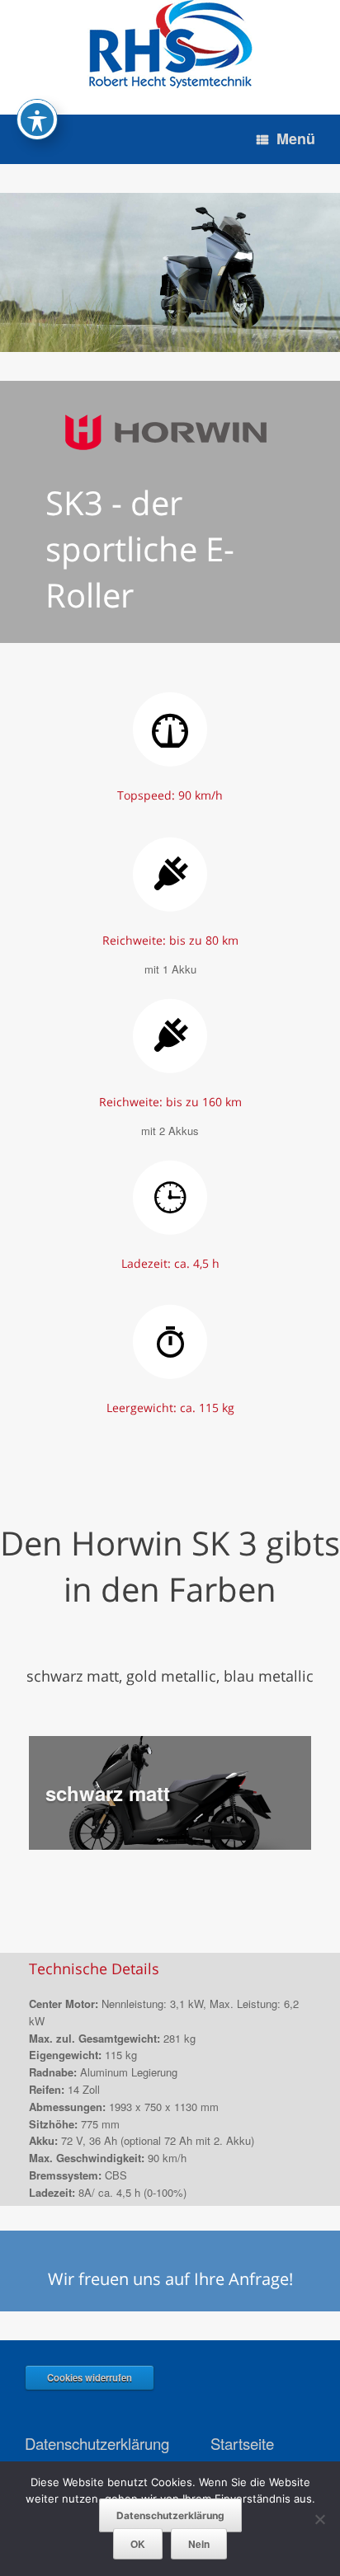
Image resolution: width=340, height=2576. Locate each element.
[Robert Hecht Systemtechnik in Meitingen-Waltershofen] (170, 45)
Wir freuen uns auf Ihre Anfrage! (170, 2279)
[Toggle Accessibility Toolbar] (37, 120)
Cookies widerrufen (90, 2377)
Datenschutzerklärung (97, 2443)
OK (138, 2544)
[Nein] (319, 2519)
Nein (199, 2544)
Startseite (242, 2443)
